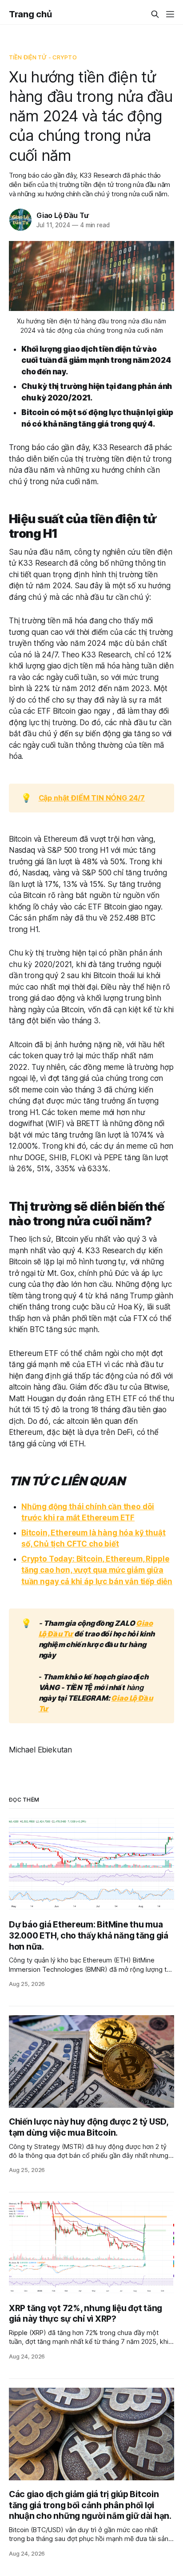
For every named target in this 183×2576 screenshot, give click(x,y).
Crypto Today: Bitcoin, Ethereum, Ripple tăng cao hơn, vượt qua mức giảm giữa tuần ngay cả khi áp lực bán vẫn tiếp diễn (97, 1570)
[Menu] (170, 14)
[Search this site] (155, 14)
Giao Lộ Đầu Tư (63, 215)
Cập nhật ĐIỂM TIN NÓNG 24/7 (92, 798)
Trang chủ (30, 14)
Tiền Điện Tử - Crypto (43, 57)
